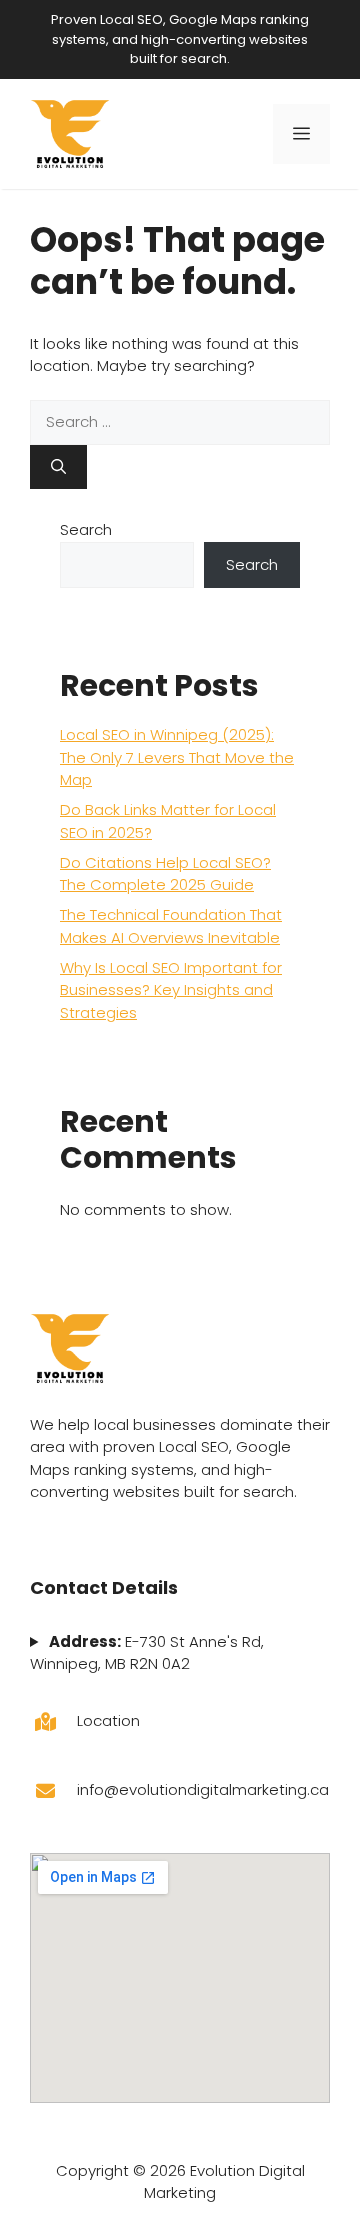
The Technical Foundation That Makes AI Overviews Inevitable (171, 926)
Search (86, 529)
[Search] (58, 467)
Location (108, 1720)
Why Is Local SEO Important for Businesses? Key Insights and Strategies (171, 990)
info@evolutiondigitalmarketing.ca (203, 1789)
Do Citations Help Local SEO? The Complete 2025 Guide (165, 874)
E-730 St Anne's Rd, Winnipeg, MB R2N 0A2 (147, 1653)
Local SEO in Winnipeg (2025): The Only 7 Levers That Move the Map (177, 757)
